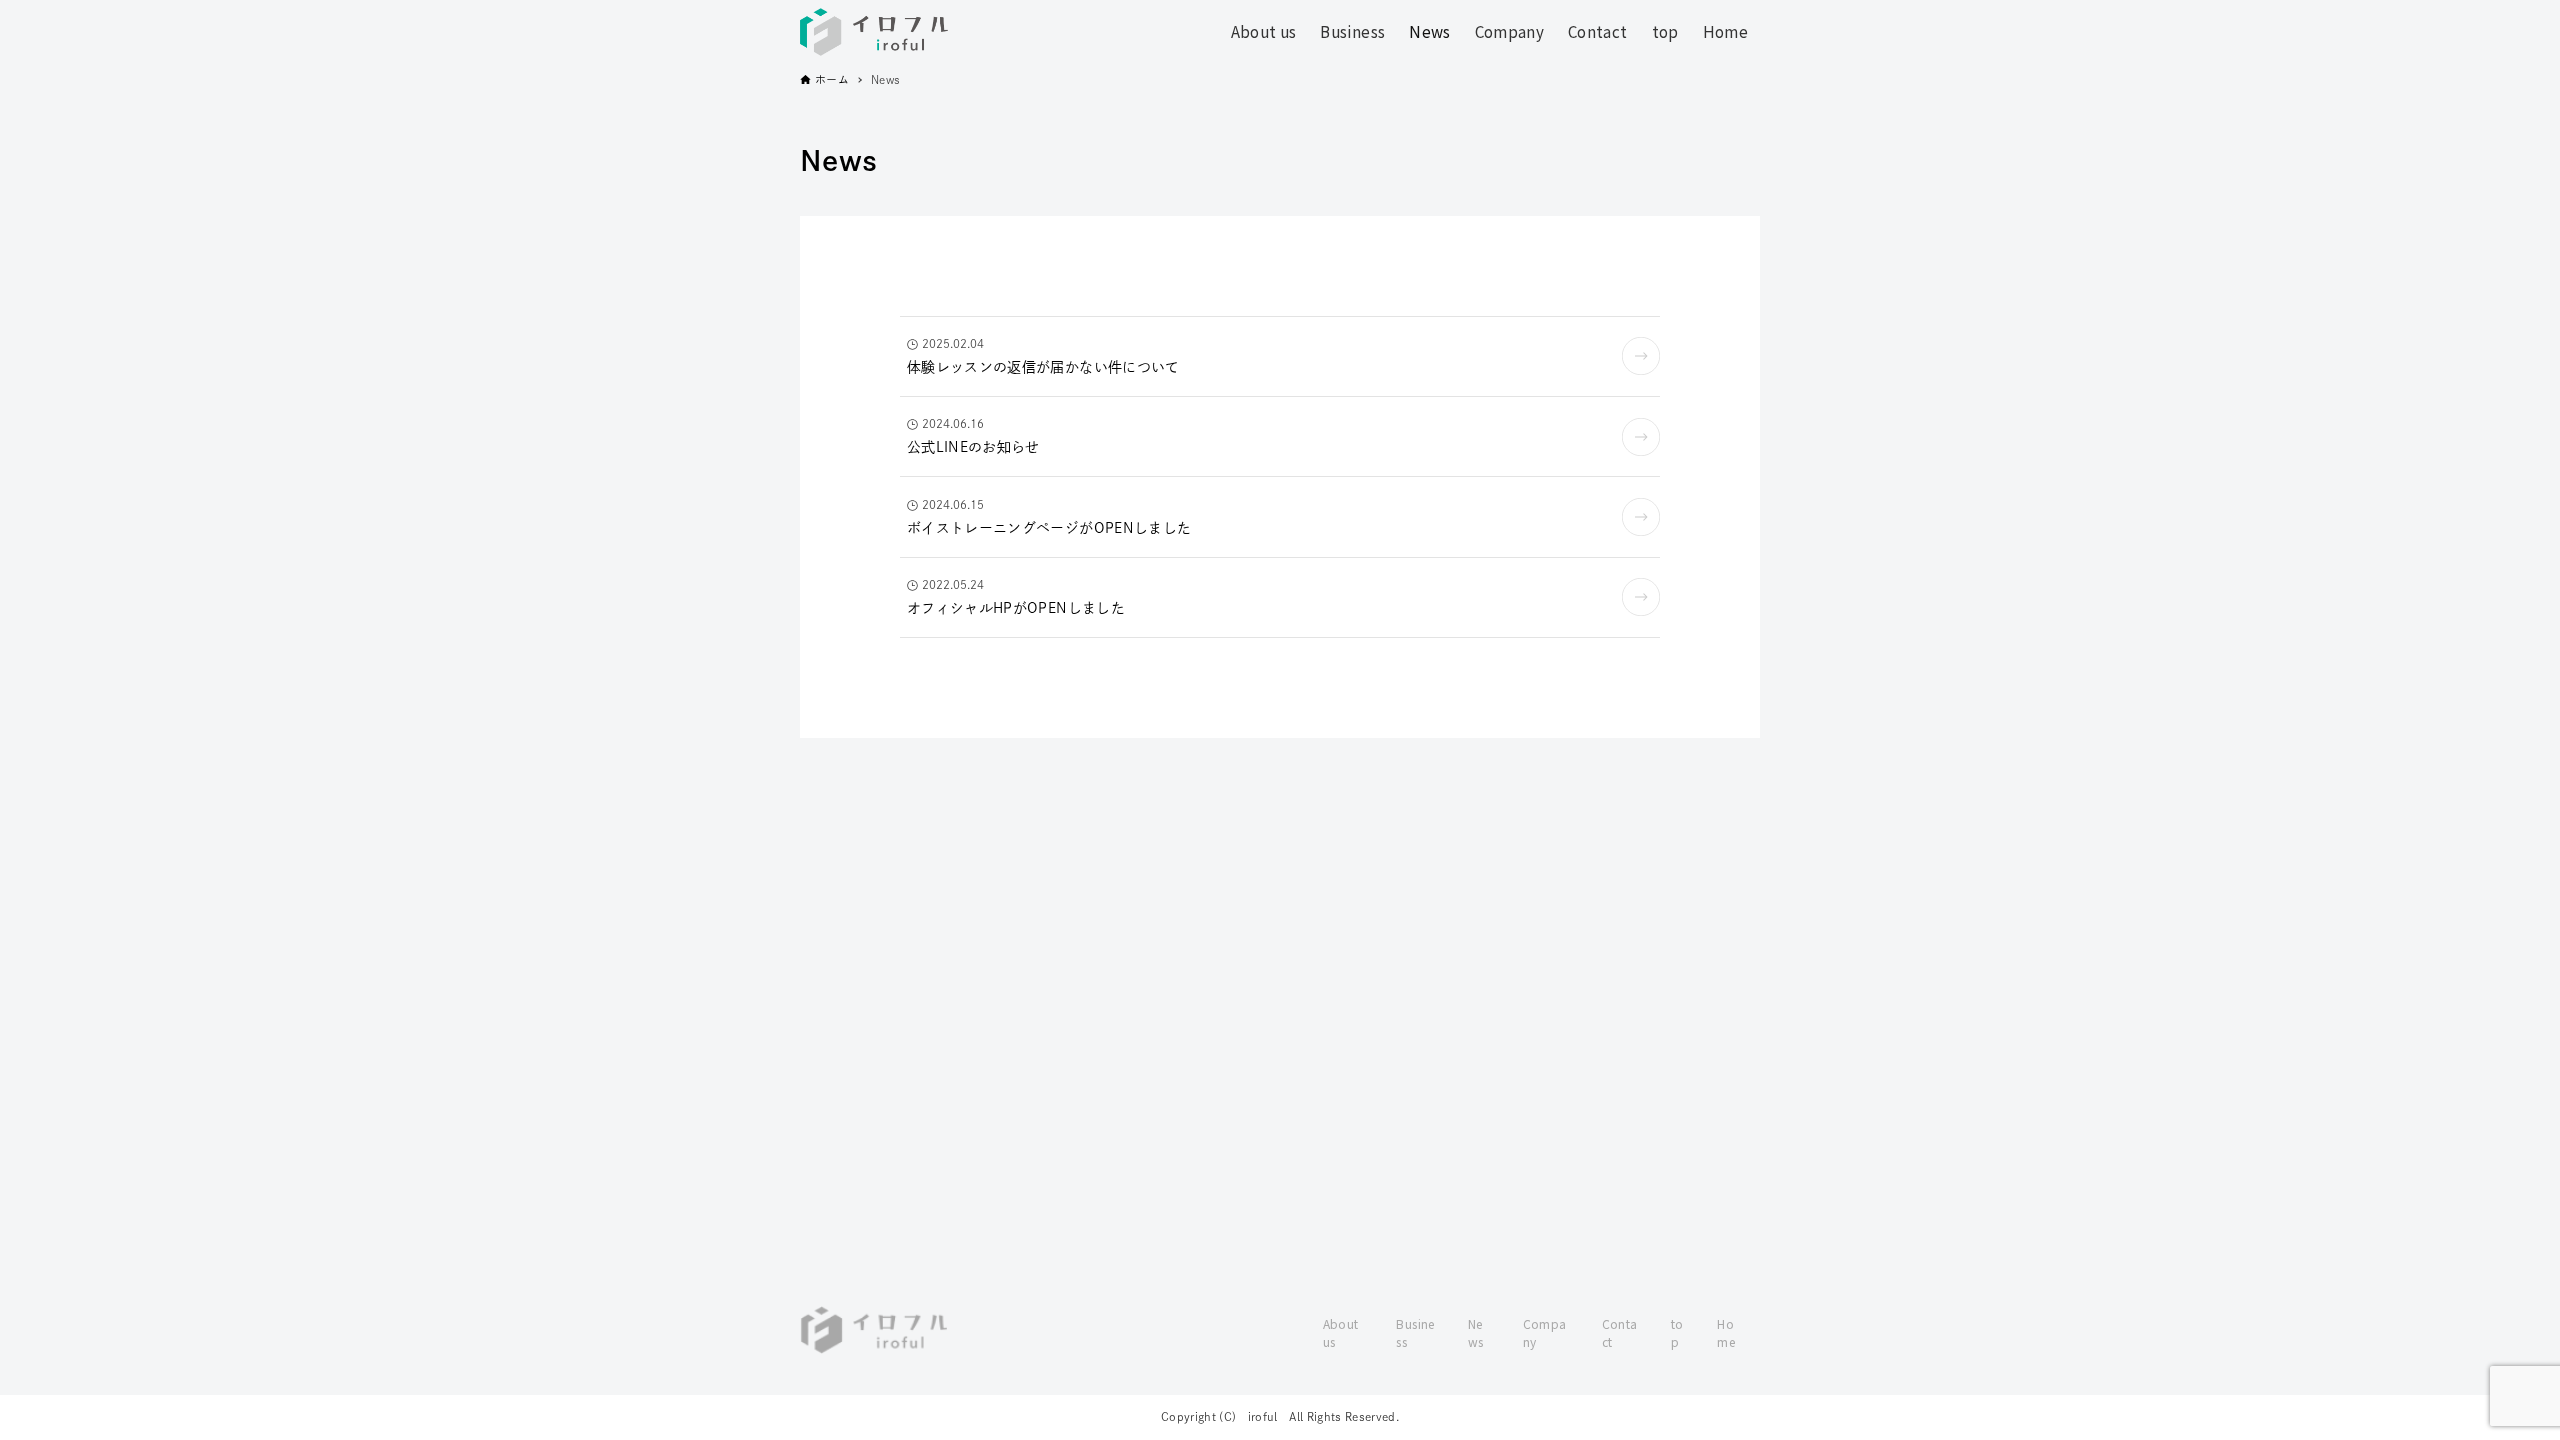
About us (1341, 1332)
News (1476, 1332)
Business (1415, 1332)
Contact (1620, 1332)
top (1677, 1332)
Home (1726, 1332)
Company (1545, 1332)
